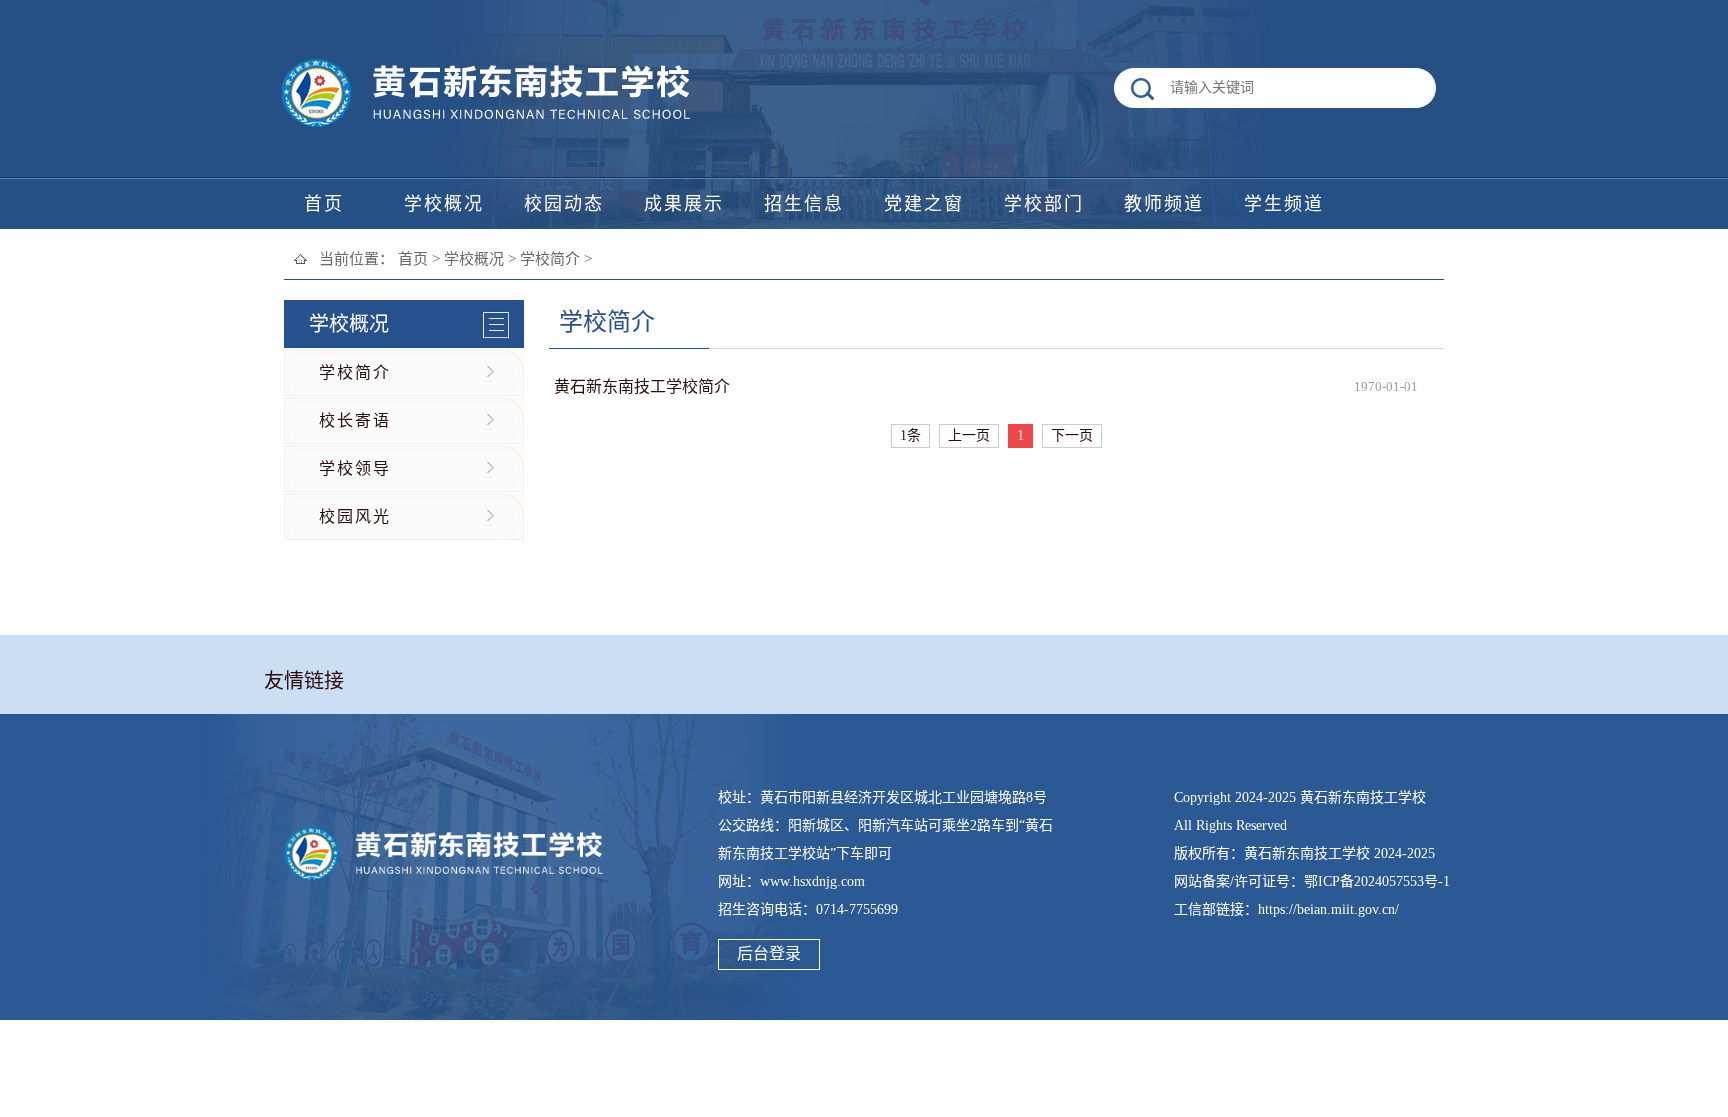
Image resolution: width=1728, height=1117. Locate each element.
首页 (413, 259)
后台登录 (769, 953)
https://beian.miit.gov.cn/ (1328, 909)
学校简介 (550, 259)
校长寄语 (355, 420)
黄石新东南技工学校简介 (642, 386)
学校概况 (474, 259)
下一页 (1072, 435)
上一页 (969, 435)
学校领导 (355, 468)
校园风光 (355, 516)
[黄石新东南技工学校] (489, 127)
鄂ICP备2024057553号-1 (1377, 881)
